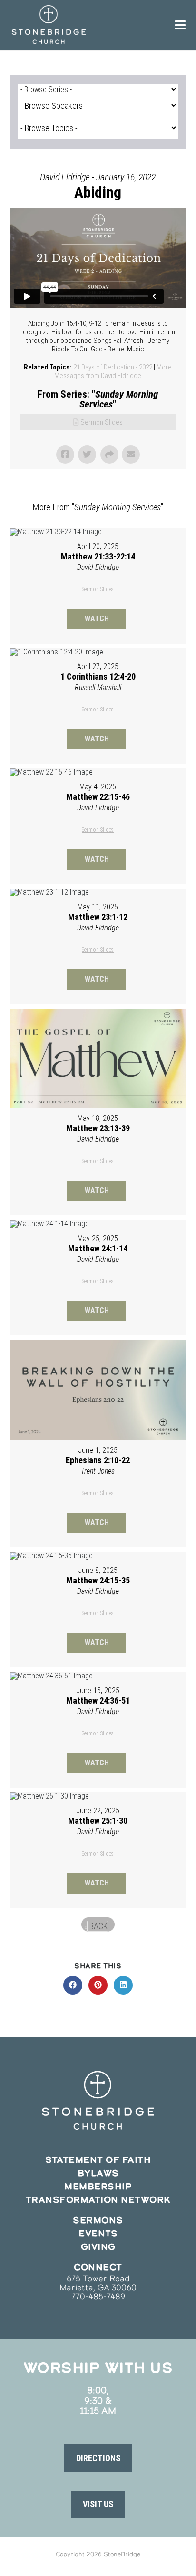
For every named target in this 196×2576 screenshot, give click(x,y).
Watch (97, 619)
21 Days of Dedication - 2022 (113, 367)
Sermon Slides (102, 422)
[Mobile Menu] (181, 25)
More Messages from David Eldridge (113, 371)
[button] (98, 2458)
